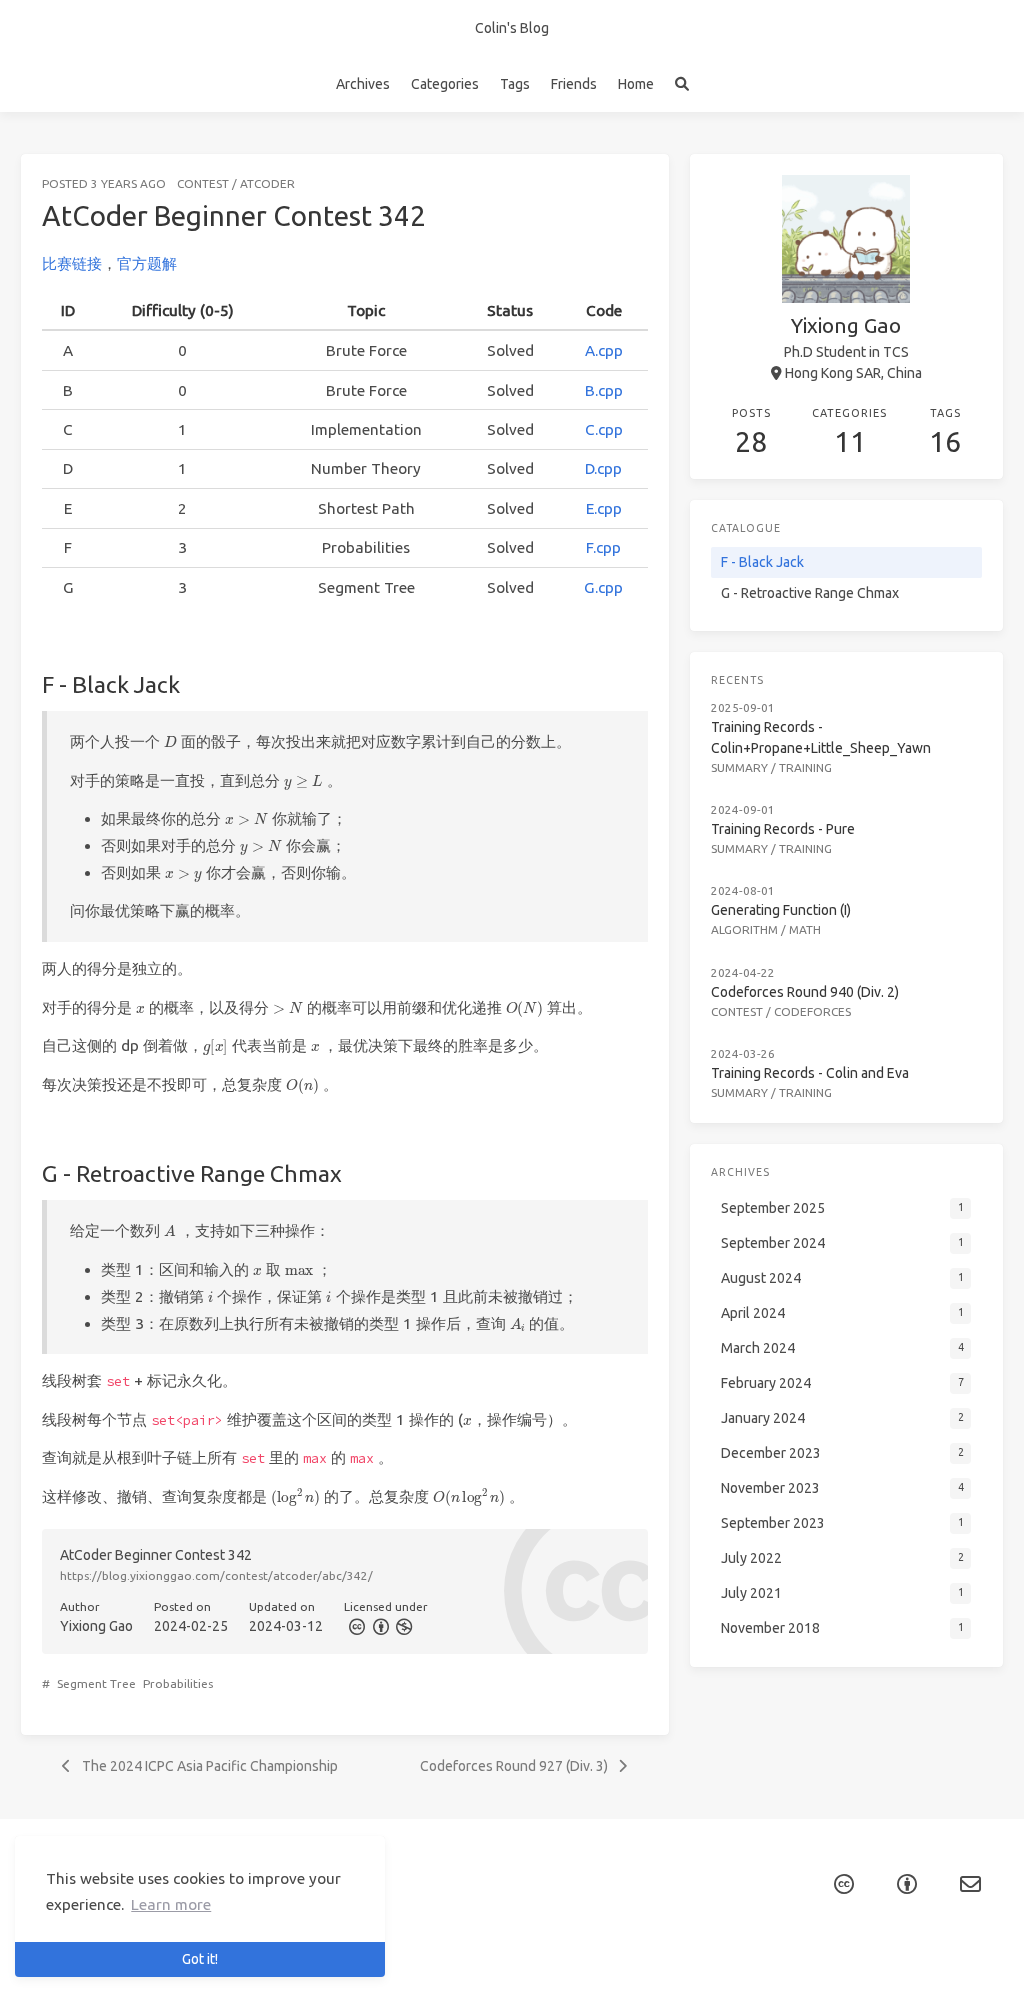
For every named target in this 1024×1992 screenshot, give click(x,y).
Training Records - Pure (783, 829)
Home (636, 84)
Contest (203, 183)
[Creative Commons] (356, 1626)
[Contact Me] (970, 1884)
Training (805, 767)
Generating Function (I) (781, 910)
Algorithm (744, 929)
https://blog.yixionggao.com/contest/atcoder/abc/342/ (216, 1575)
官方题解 (147, 263)
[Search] (681, 84)
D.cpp (603, 468)
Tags (515, 84)
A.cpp (604, 350)
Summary (739, 767)
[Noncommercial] (403, 1626)
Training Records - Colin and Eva (810, 1073)
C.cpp (604, 429)
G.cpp (603, 587)
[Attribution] (379, 1626)
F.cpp (603, 547)
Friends (574, 84)
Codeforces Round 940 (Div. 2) (805, 992)
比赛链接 (72, 263)
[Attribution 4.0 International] (907, 1884)
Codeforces (812, 1011)
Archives (363, 84)
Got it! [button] (200, 1959)
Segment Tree (96, 1683)
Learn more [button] (171, 1904)
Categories (445, 84)
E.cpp (604, 508)
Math (805, 929)
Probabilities (178, 1683)
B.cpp (604, 390)
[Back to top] (722, 1952)
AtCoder (267, 183)
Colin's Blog (512, 28)
